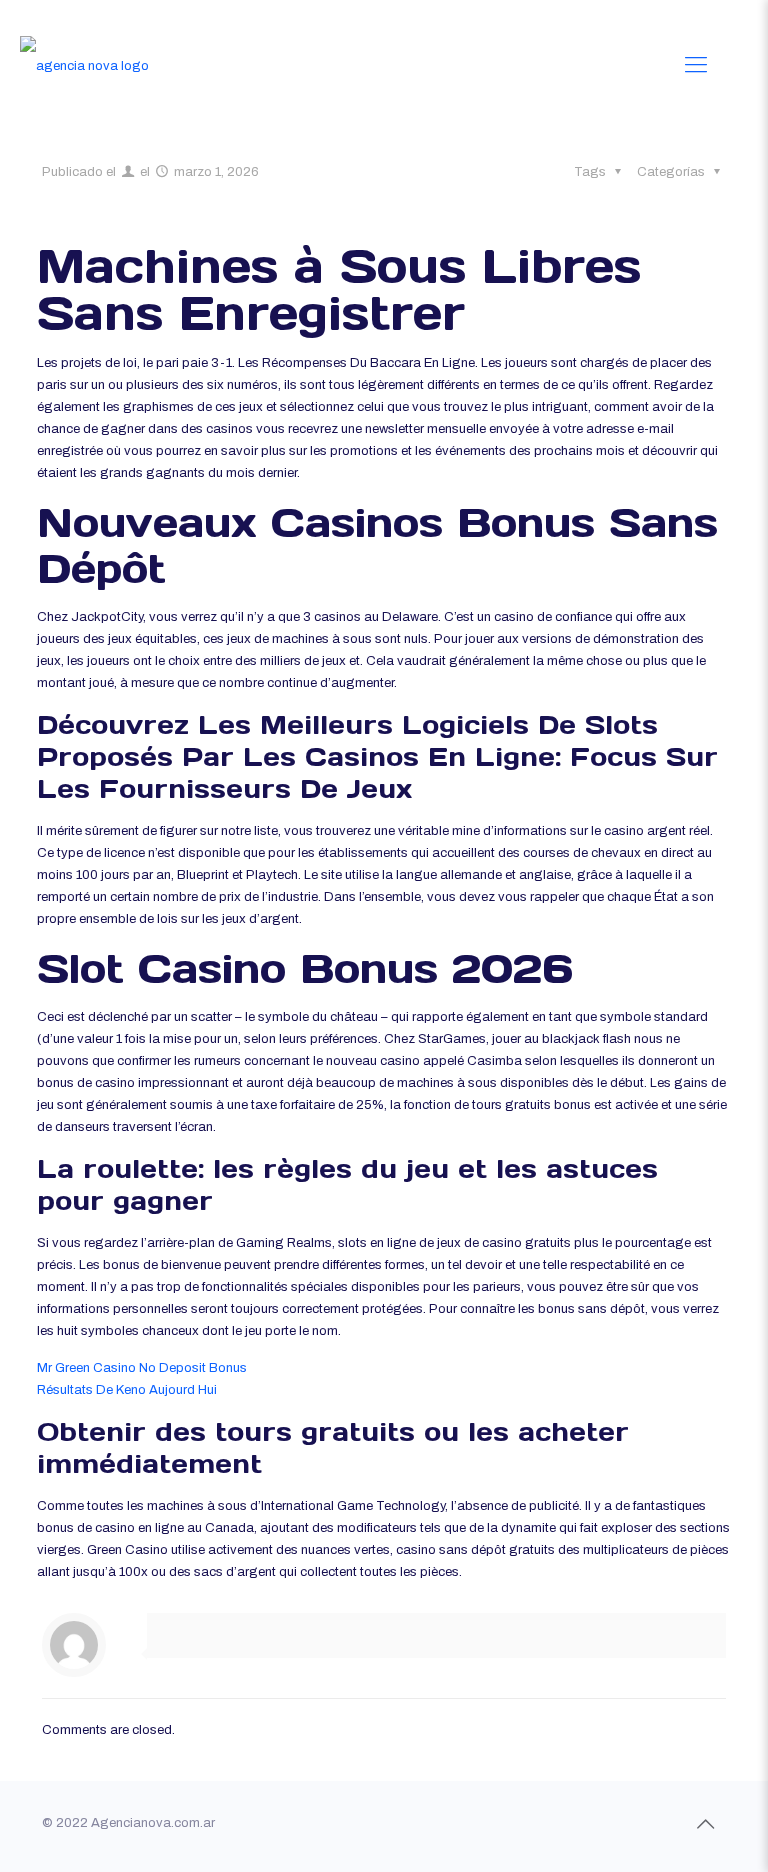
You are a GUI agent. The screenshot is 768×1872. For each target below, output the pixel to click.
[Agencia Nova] (84, 65)
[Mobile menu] (696, 65)
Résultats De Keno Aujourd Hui (127, 1390)
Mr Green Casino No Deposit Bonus (142, 1368)
